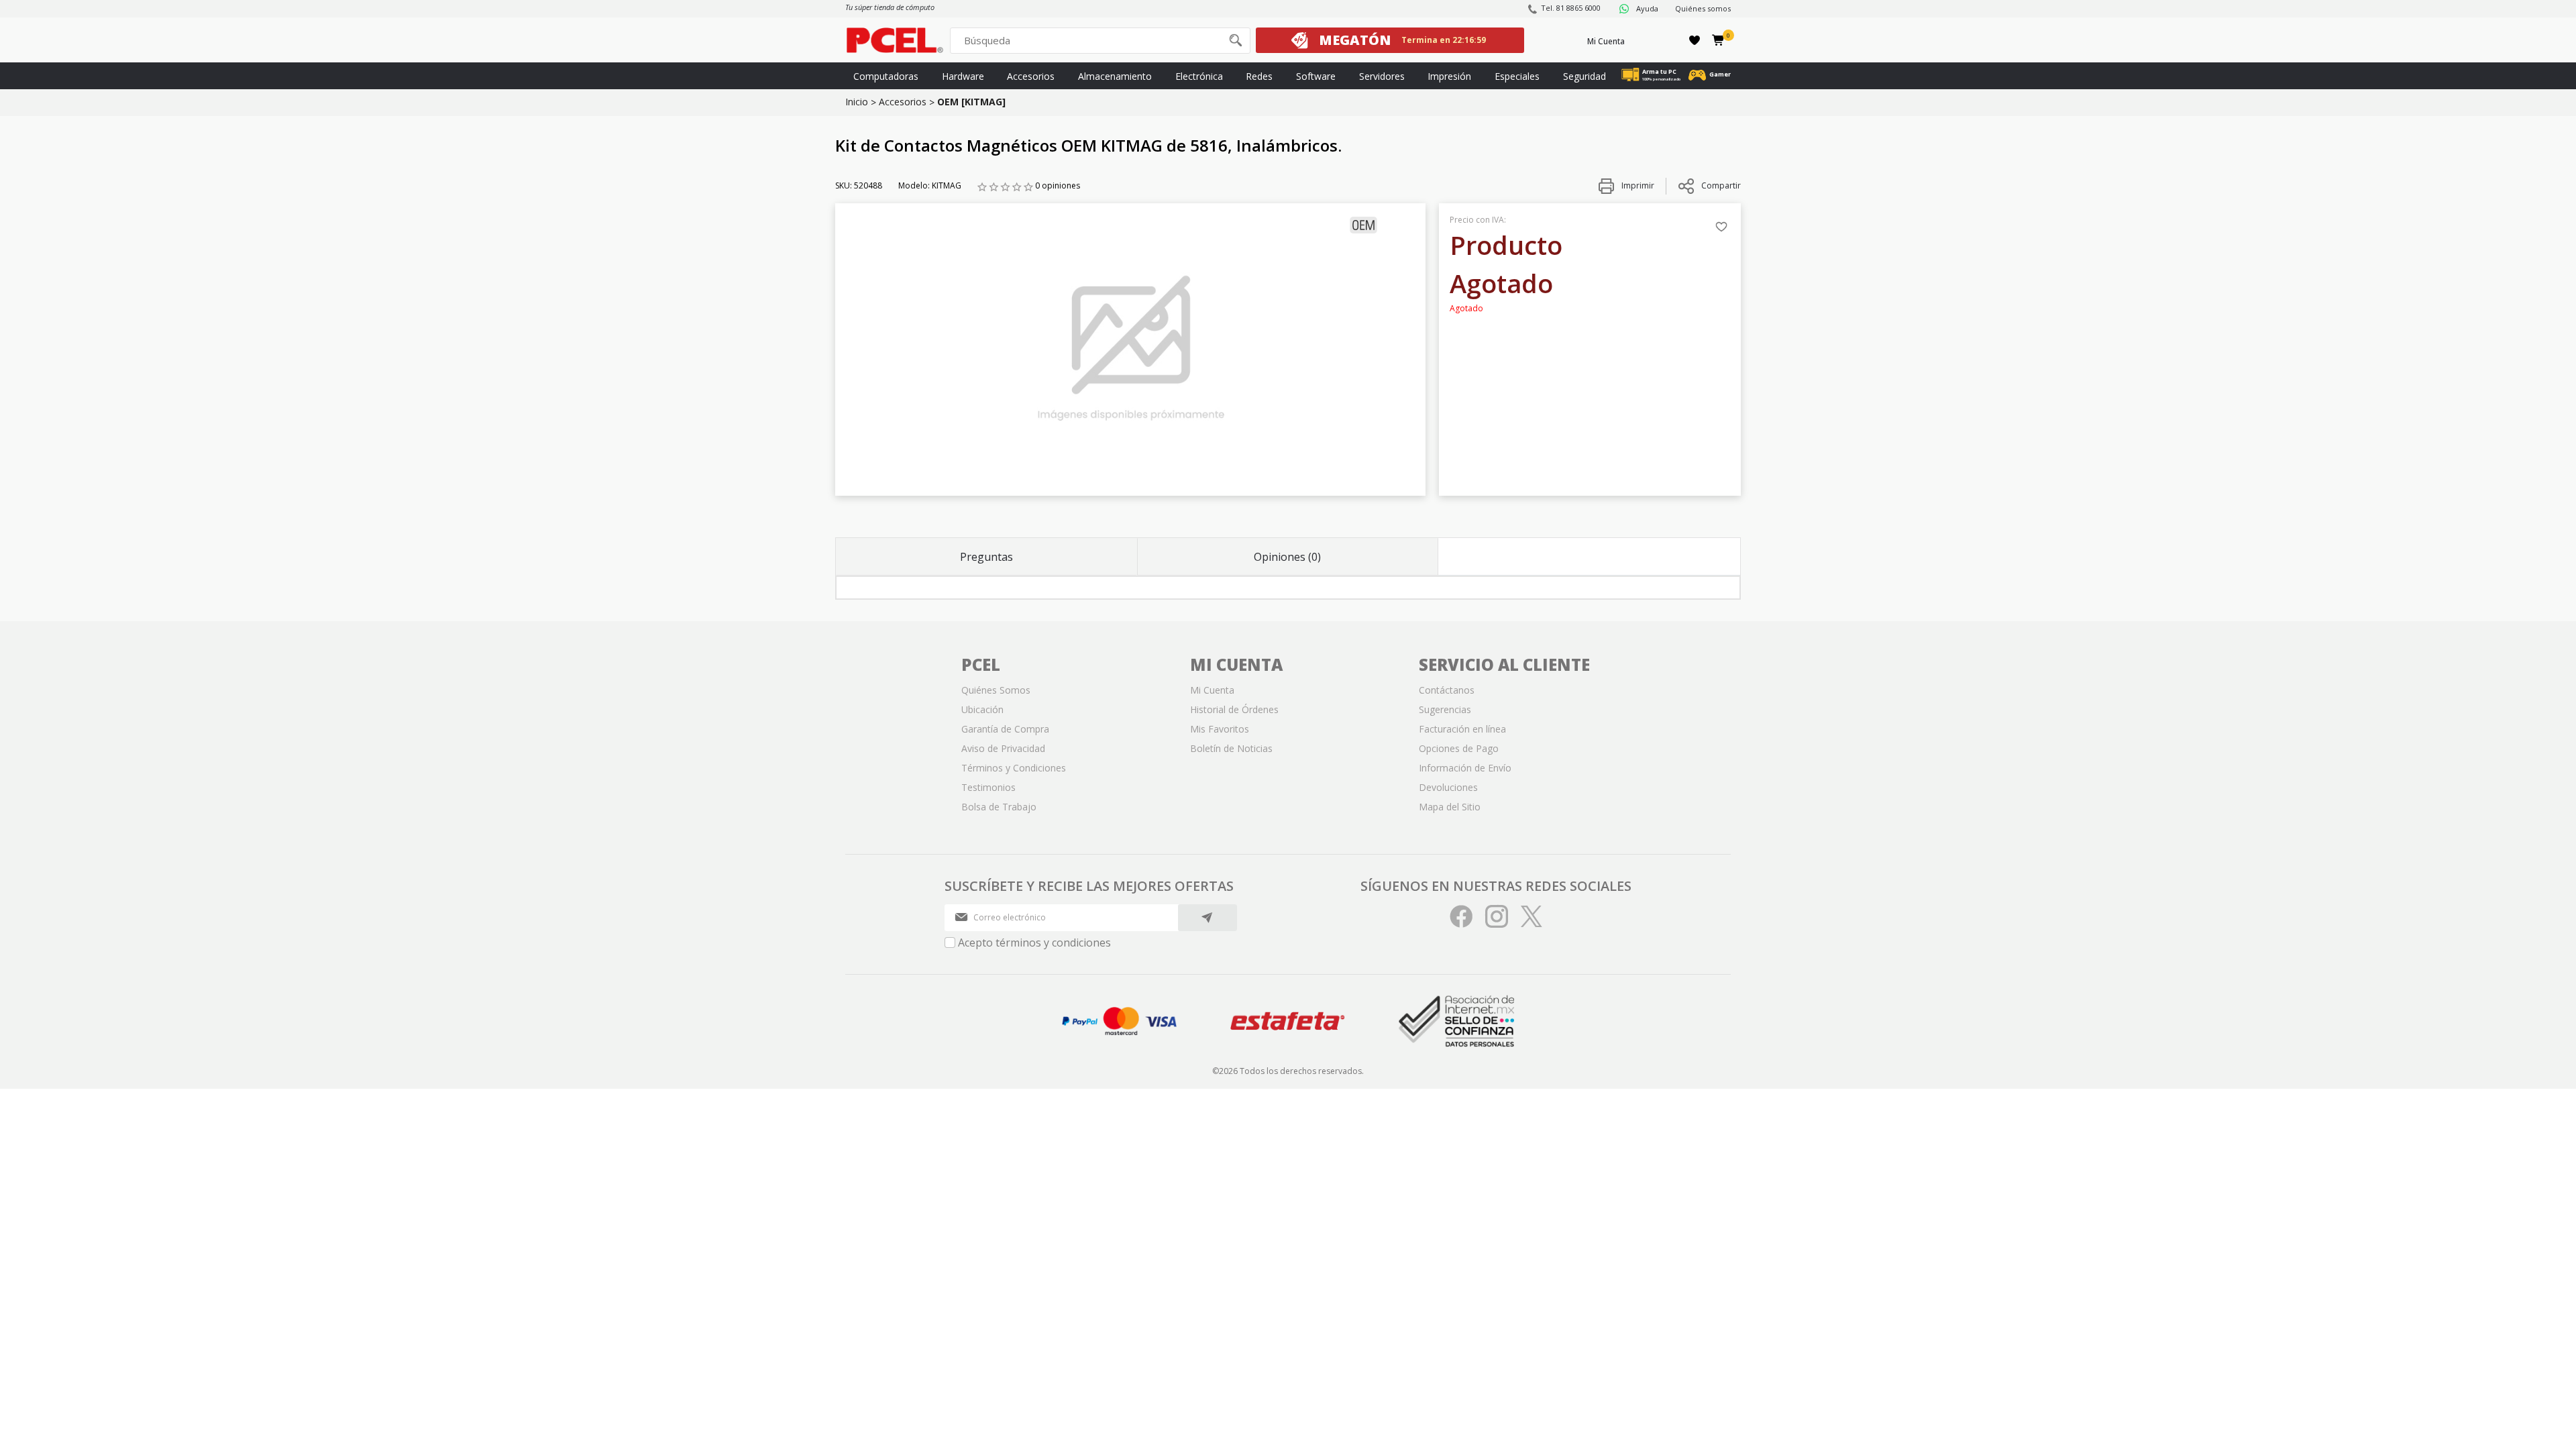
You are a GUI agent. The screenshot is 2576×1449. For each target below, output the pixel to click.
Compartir (1721, 185)
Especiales (1517, 76)
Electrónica (1199, 76)
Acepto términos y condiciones (1034, 943)
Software (1316, 76)
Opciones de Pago (1459, 748)
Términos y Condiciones (1014, 768)
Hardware (963, 76)
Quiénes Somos (996, 690)
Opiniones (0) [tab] (1287, 557)
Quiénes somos (1703, 8)
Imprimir (1637, 185)
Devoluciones (1448, 787)
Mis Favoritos (1220, 729)
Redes (1259, 76)
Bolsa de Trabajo (999, 807)
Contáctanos (1447, 690)
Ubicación (982, 709)
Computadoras (886, 76)
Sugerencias (1445, 709)
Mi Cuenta (1606, 41)
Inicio (857, 102)
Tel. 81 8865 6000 (1571, 8)
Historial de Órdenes (1234, 709)
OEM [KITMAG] (971, 102)
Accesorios (1031, 76)
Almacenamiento (1115, 76)
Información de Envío (1465, 768)
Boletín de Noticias (1231, 748)
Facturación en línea (1462, 729)
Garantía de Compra (1005, 729)
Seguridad (1585, 76)
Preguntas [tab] (986, 557)
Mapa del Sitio (1450, 807)
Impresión (1449, 76)
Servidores (1382, 76)
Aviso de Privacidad (1003, 748)
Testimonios (988, 787)
